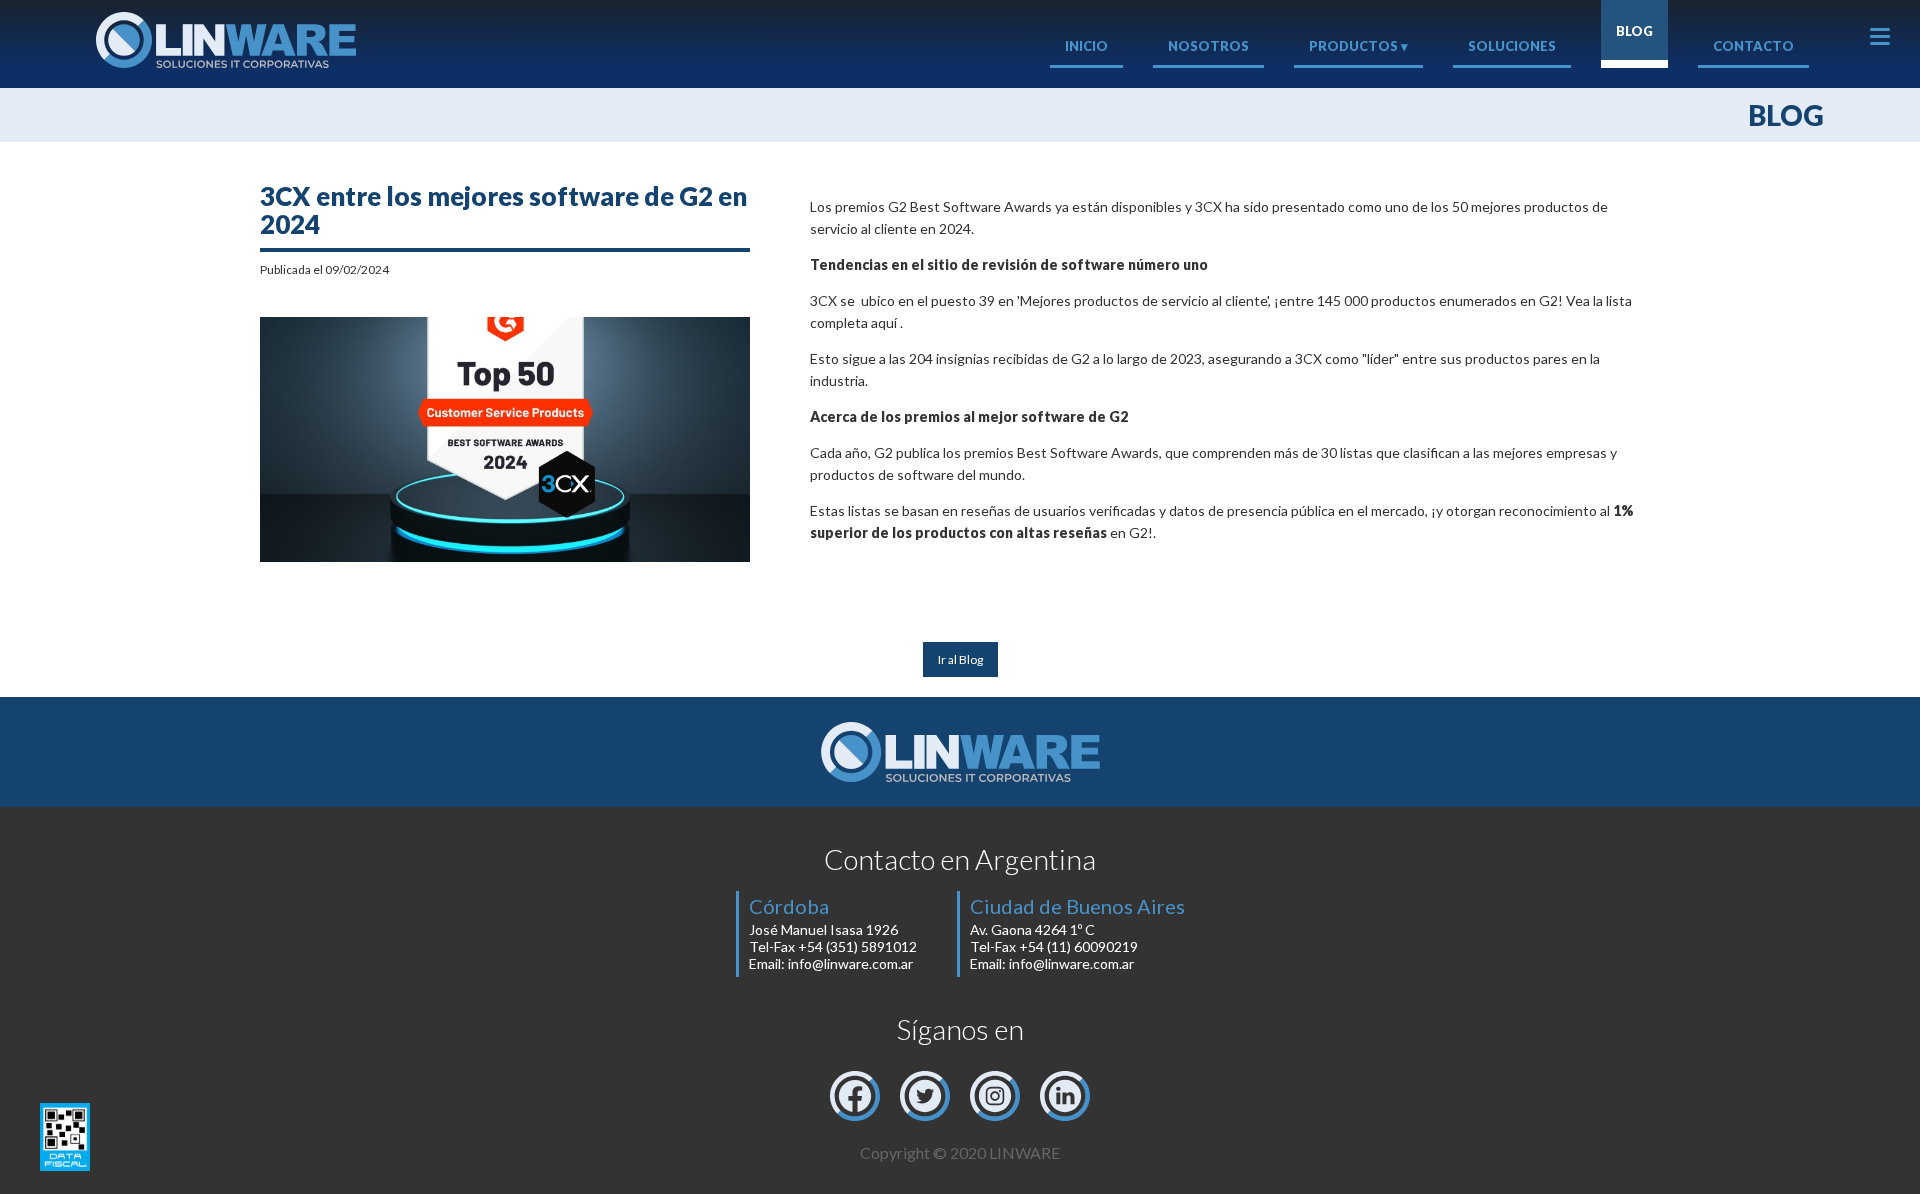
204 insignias (949, 358)
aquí (884, 322)
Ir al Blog (960, 659)
